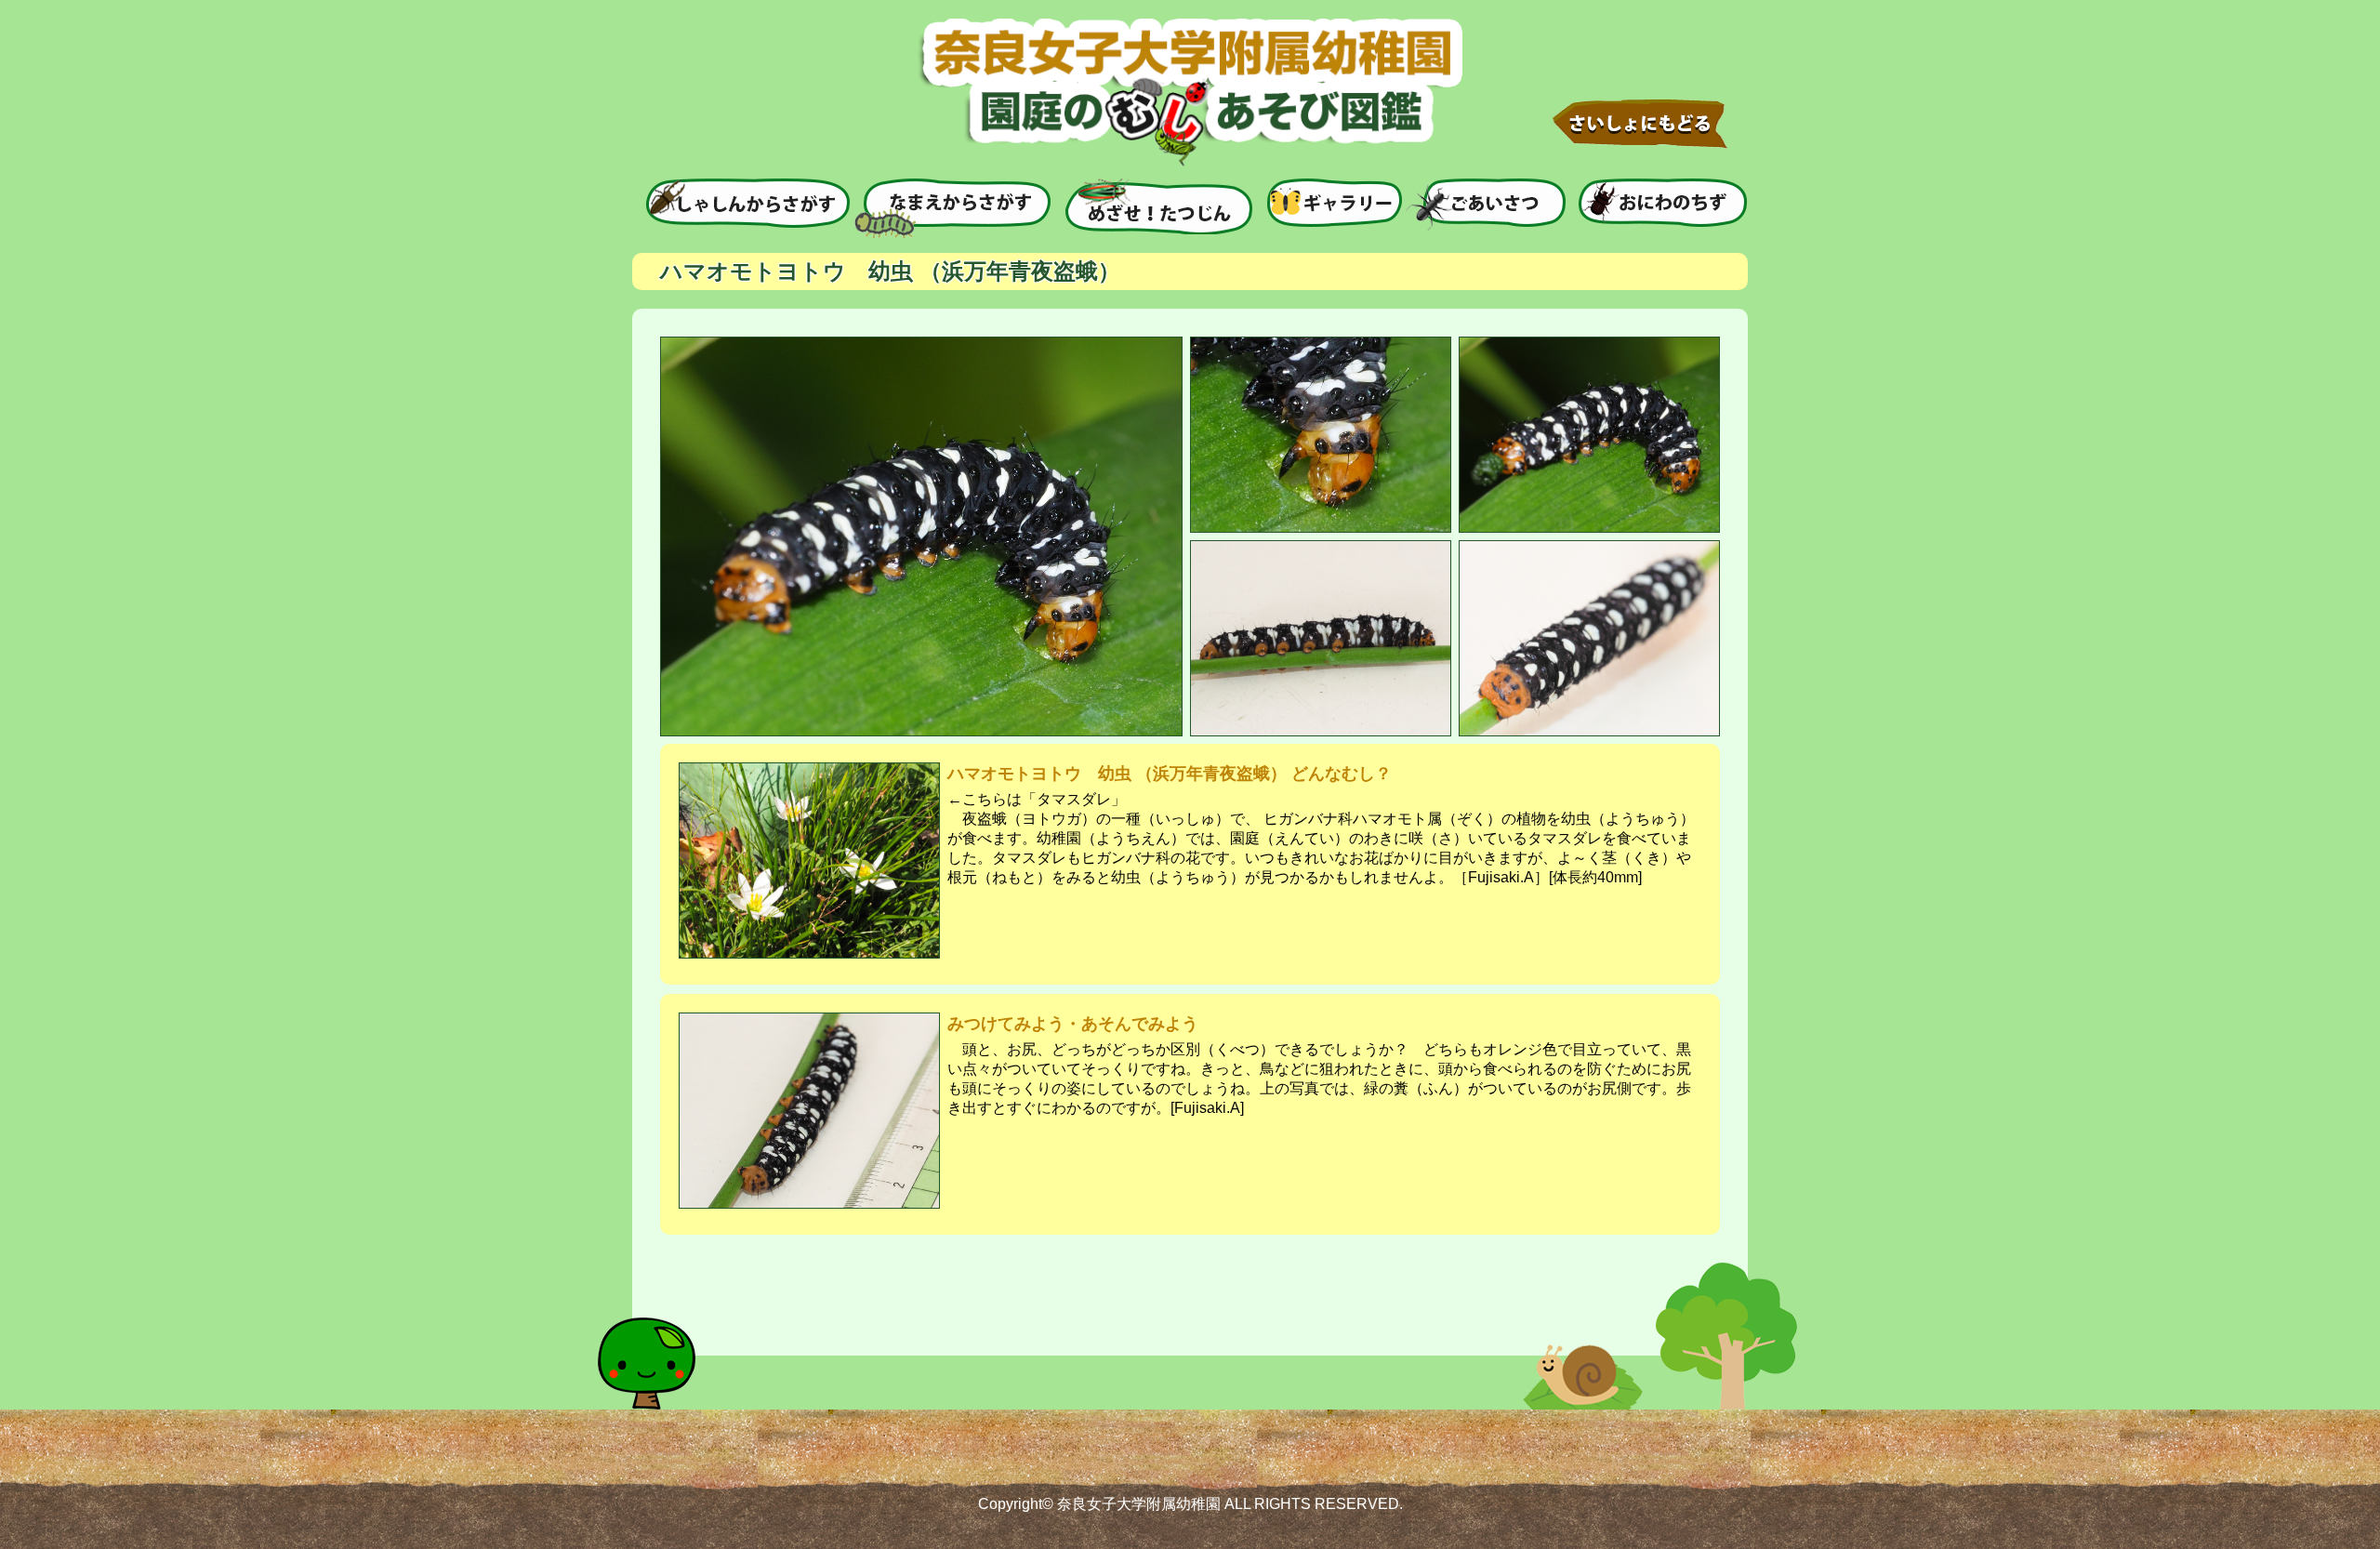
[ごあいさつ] (1486, 205)
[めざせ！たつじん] (1159, 206)
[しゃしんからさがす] (748, 203)
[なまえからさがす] (952, 208)
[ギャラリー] (1335, 203)
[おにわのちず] (1663, 203)
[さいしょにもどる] (1640, 124)
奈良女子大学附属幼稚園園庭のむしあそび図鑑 (1190, 93)
